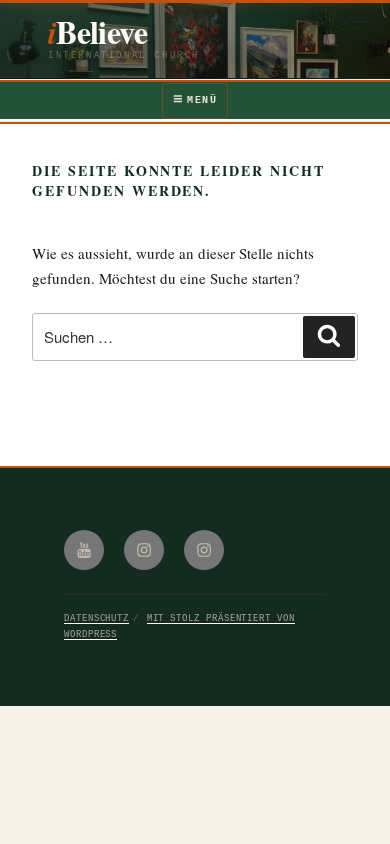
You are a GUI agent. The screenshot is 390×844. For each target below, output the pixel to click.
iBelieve (97, 31)
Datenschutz (96, 618)
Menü (202, 100)
